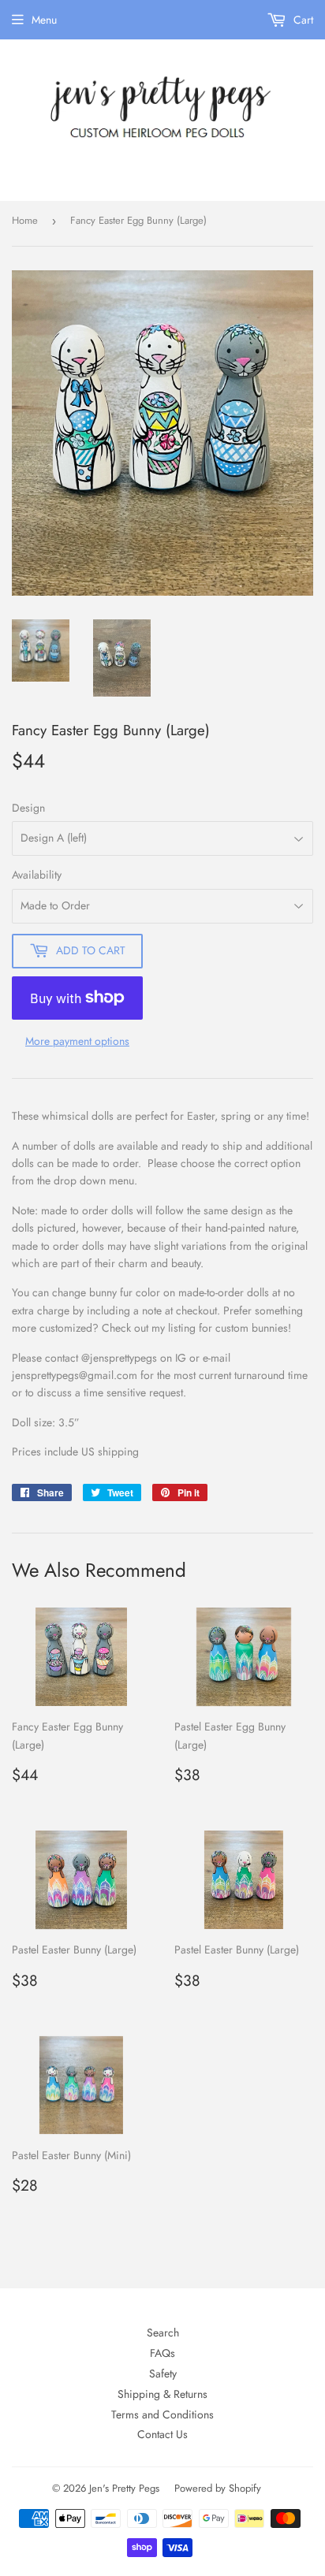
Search (163, 2333)
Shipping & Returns (162, 2394)
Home (25, 220)
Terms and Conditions (162, 2414)
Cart (302, 20)
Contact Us (162, 2434)
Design (28, 808)
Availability (37, 875)
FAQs (162, 2353)
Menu (44, 20)
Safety (163, 2373)
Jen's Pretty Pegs (124, 2488)
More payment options (77, 1041)
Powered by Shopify (218, 2488)
